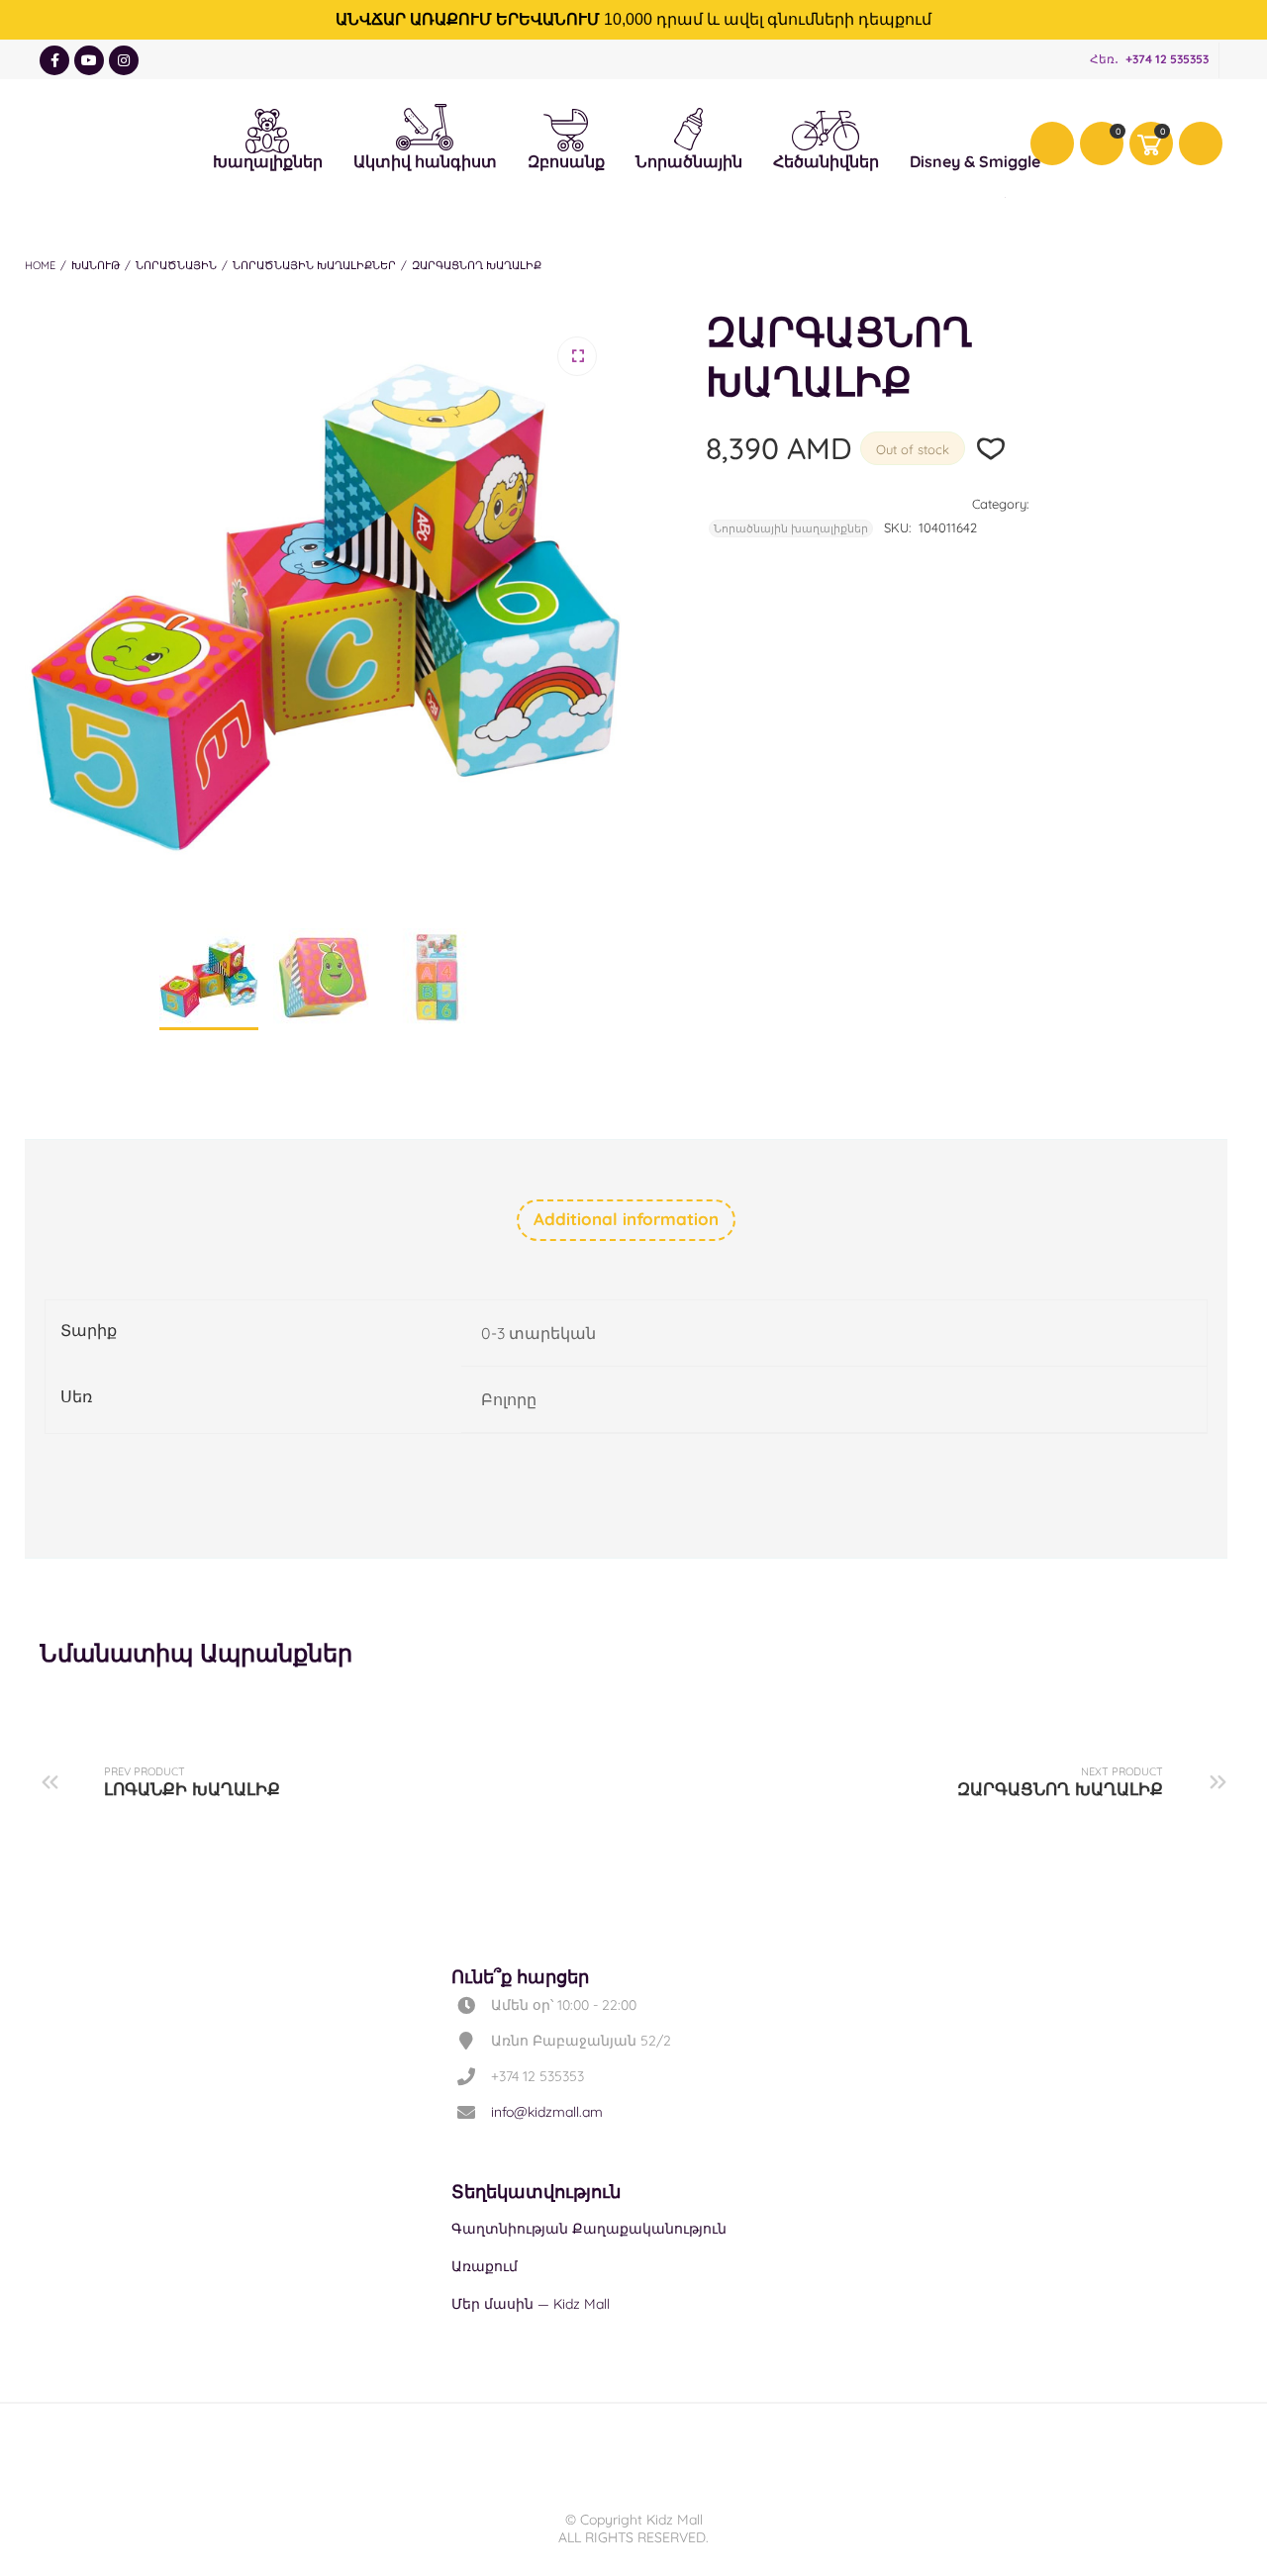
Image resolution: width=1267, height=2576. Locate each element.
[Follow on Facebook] (54, 60)
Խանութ (96, 265)
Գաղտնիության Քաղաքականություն (589, 2229)
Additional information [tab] (626, 1219)
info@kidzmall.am (547, 2112)
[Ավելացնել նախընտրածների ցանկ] (991, 449)
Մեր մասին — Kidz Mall (531, 2304)
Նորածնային (689, 127)
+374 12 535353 (1167, 59)
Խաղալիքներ (268, 128)
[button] (577, 356)
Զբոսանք (566, 128)
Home (40, 265)
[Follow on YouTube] (89, 60)
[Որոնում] (1201, 143)
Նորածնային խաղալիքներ (314, 265)
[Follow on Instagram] (124, 60)
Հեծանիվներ (826, 130)
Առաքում (485, 2266)
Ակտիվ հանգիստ (425, 123)
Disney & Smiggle (975, 128)
